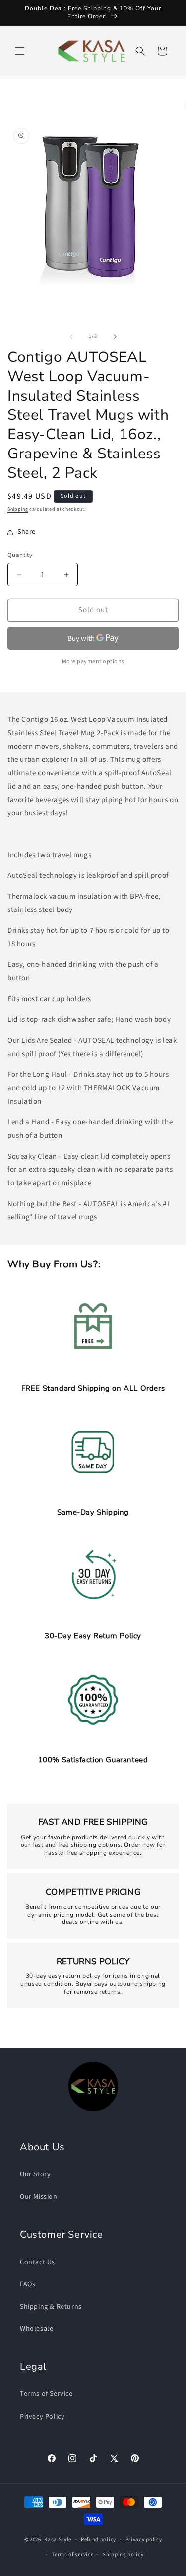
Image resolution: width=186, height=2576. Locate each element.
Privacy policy (144, 2540)
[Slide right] (115, 337)
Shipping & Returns (51, 2307)
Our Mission (39, 2197)
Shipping (18, 509)
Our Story (35, 2174)
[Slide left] (71, 337)
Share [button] (27, 532)
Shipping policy (123, 2554)
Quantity (20, 555)
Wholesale (36, 2329)
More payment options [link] (93, 662)
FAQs (28, 2284)
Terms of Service (46, 2394)
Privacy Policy (42, 2417)
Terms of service (72, 2554)
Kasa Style (58, 2540)
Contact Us (37, 2262)
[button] (20, 51)
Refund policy (98, 2540)
